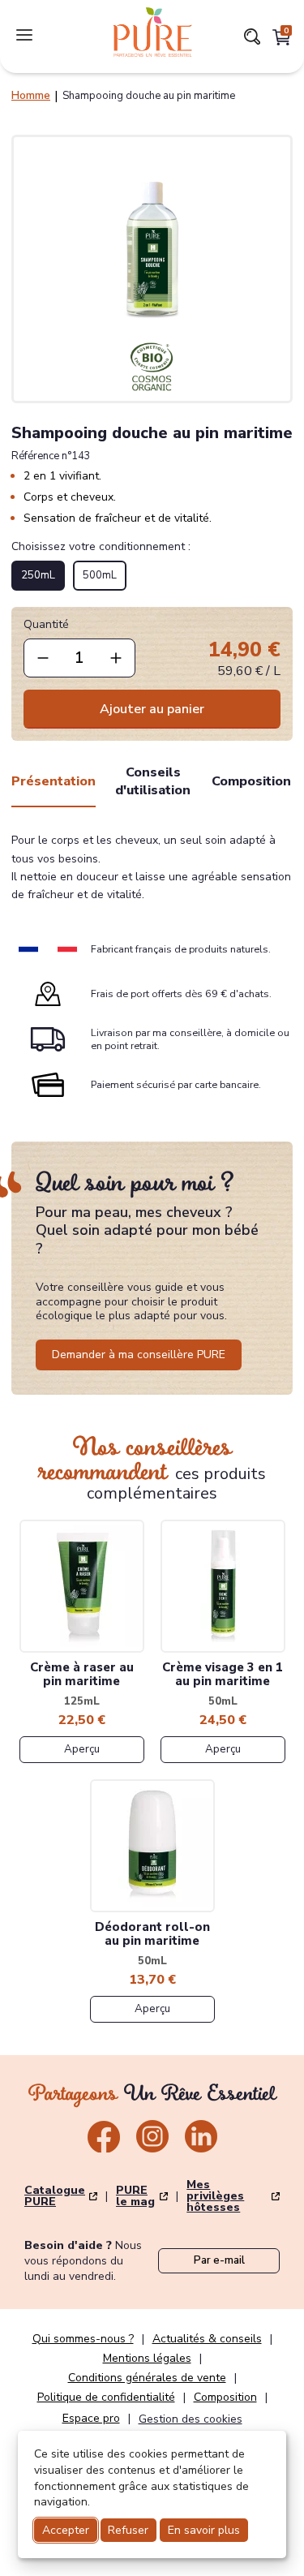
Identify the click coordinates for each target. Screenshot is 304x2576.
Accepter (66, 2530)
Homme (31, 96)
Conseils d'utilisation (153, 781)
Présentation (54, 781)
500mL (100, 575)
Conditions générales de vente (147, 2378)
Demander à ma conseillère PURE (139, 1355)
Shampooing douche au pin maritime (149, 96)
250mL (38, 575)
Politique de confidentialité (106, 2398)
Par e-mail (219, 2260)
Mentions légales (147, 2359)
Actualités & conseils (207, 2339)
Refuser (128, 2530)
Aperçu (82, 1749)
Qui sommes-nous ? (83, 2339)
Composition (251, 781)
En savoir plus (204, 2530)
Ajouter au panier (152, 709)
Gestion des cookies (191, 2419)
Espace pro (91, 2419)
